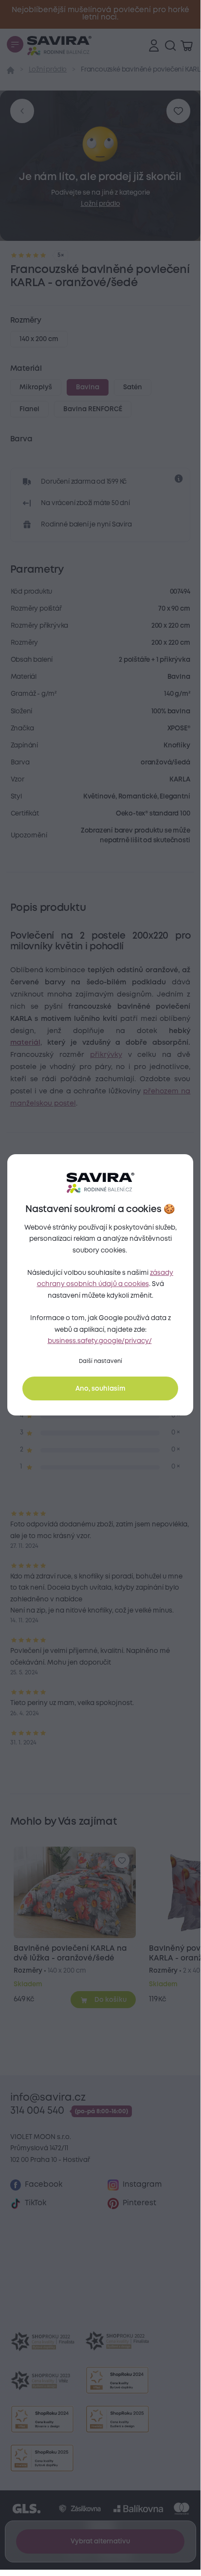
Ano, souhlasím (100, 1389)
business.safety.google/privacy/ (100, 1341)
